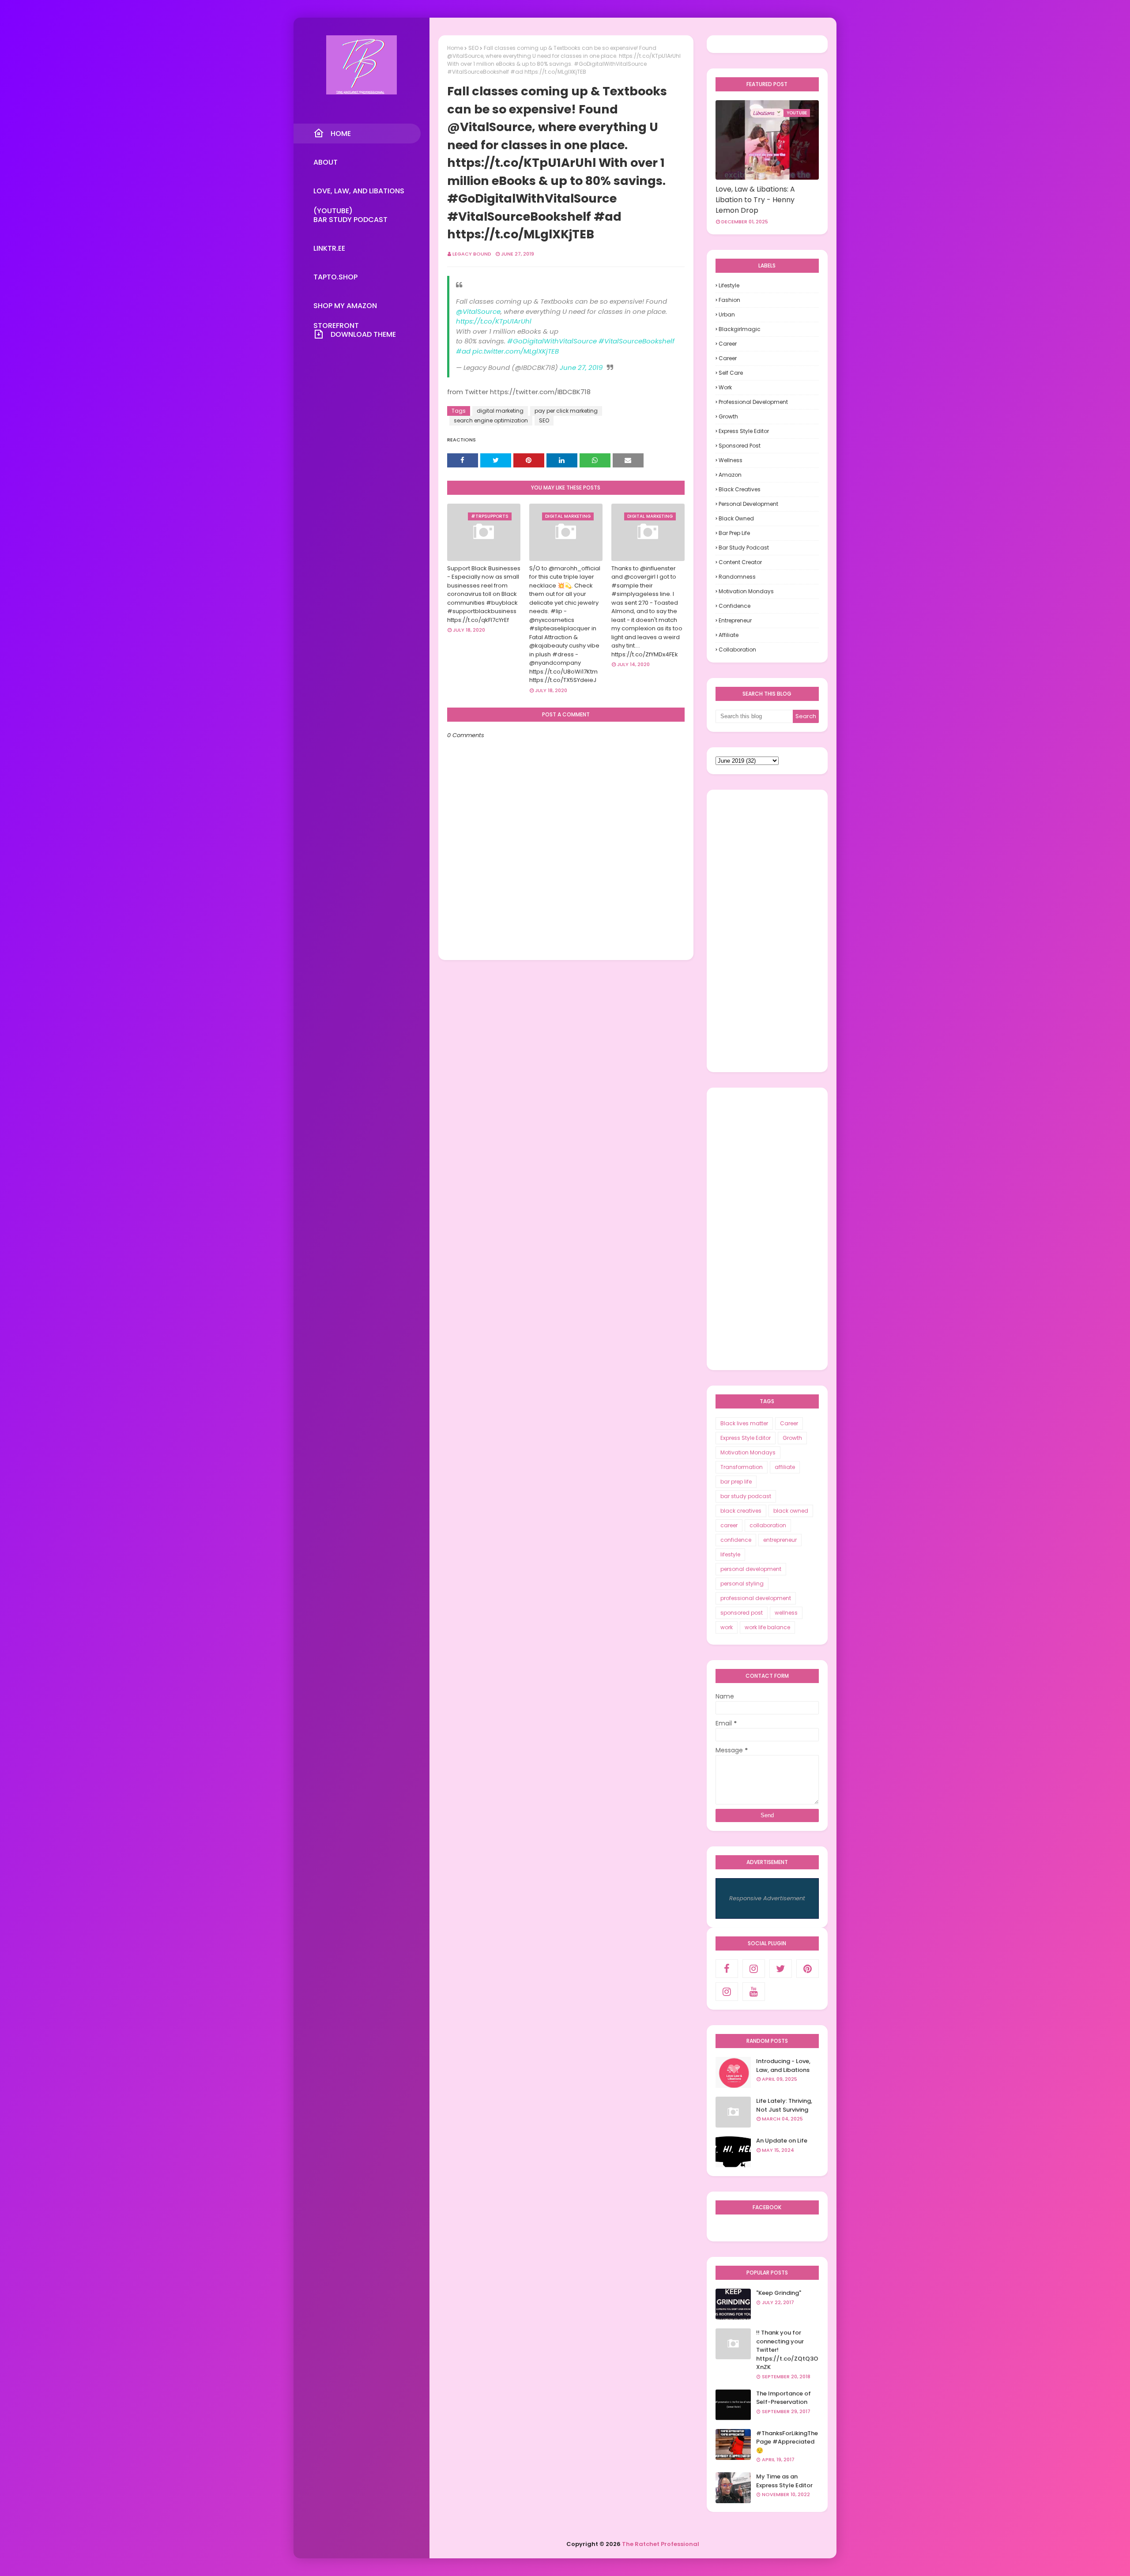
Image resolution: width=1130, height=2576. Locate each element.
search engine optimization (491, 420)
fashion (729, 300)
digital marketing (500, 411)
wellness (731, 460)
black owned (736, 518)
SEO (473, 48)
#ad (463, 351)
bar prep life (734, 533)
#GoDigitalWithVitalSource (552, 341)
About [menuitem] (326, 162)
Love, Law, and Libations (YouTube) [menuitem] (359, 193)
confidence (734, 606)
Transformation (742, 1467)
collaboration (737, 650)
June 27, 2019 (581, 367)
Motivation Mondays (746, 591)
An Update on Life (782, 2141)
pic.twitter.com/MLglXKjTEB (516, 351)
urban (727, 314)
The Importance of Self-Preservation (783, 2398)
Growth (728, 416)
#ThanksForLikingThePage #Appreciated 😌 (787, 2442)
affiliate (729, 635)
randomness (737, 577)
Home (455, 48)
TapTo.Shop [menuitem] (335, 277)
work (725, 387)
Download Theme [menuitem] (363, 334)
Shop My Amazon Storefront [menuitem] (345, 308)
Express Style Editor (744, 431)
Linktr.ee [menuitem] (329, 248)
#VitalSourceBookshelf (637, 341)
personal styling (742, 1584)
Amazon (730, 475)
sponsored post (740, 446)
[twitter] (781, 1969)
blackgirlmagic (740, 329)
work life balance (767, 1627)
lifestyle (729, 285)
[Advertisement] (767, 931)
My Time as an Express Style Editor (784, 2481)
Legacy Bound (472, 254)
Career (728, 344)
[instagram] (754, 1969)
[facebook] (727, 1969)
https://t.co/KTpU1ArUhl (494, 321)
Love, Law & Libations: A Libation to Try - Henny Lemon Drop (755, 200)
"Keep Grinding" (779, 2293)
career (728, 358)
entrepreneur (735, 620)
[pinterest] (808, 1969)
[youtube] (754, 1992)
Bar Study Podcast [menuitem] (350, 220)
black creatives (740, 489)
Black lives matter (744, 1423)
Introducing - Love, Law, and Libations (783, 2066)
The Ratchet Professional (661, 2544)
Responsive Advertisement (767, 1898)
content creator (740, 562)
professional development (753, 402)
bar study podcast (744, 548)
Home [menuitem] (341, 134)
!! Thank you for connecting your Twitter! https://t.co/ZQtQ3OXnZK (787, 2350)
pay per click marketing (566, 411)
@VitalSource (478, 311)
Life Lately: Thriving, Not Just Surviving (784, 2105)
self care (731, 373)
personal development (748, 504)
